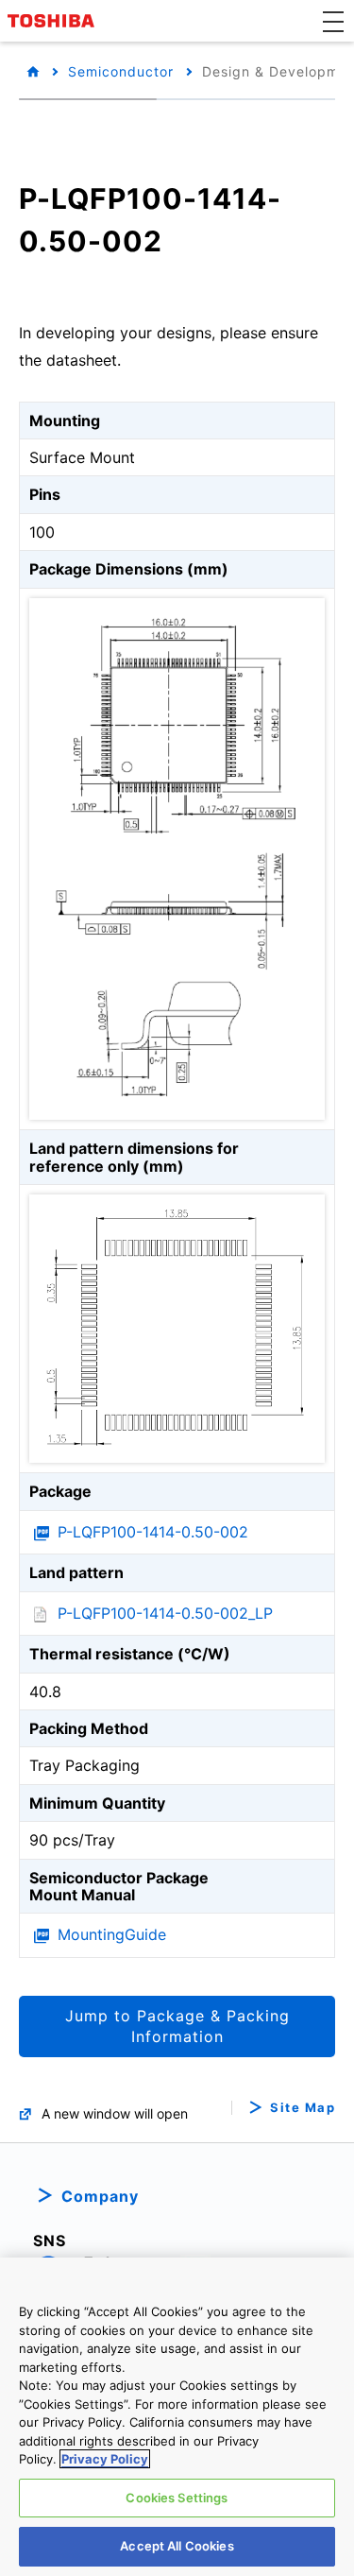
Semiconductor (121, 71)
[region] (177, 2417)
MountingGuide (112, 1934)
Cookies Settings (177, 2498)
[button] (333, 21)
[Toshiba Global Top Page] (54, 21)
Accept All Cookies (177, 2546)
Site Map (303, 2108)
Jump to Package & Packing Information (177, 2026)
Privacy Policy (105, 2459)
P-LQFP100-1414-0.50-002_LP (165, 1613)
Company (100, 2196)
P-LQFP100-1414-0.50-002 (153, 1532)
